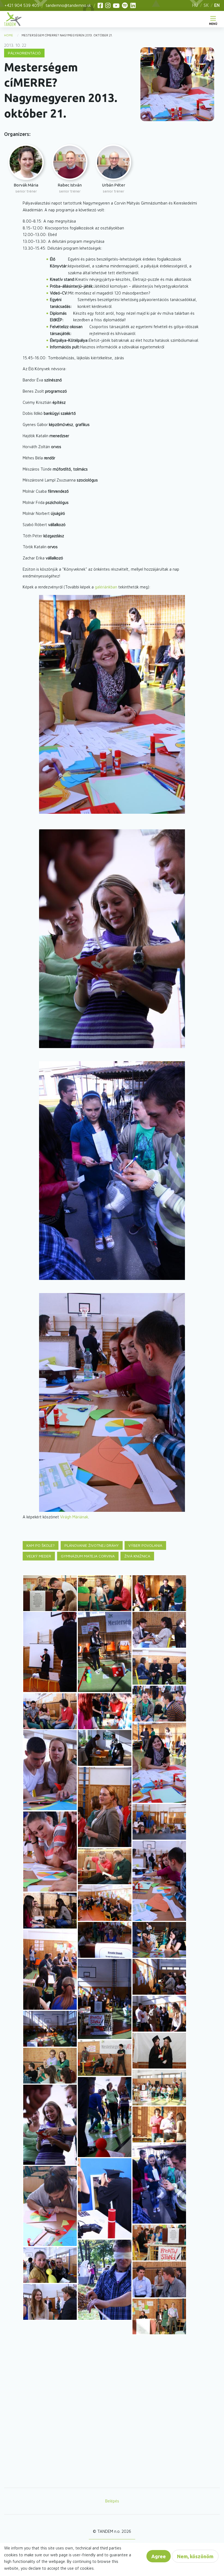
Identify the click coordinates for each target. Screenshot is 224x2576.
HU (195, 5)
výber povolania (145, 1545)
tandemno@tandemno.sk (68, 5)
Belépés (112, 2501)
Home (9, 35)
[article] (26, 169)
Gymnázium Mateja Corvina (88, 1556)
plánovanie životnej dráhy (92, 1545)
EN (217, 5)
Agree (159, 2556)
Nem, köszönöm (195, 2556)
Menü (213, 23)
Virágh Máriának (74, 1517)
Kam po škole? (41, 1545)
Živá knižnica (137, 1556)
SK (206, 5)
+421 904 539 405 (22, 5)
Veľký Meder (39, 1556)
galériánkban (107, 587)
